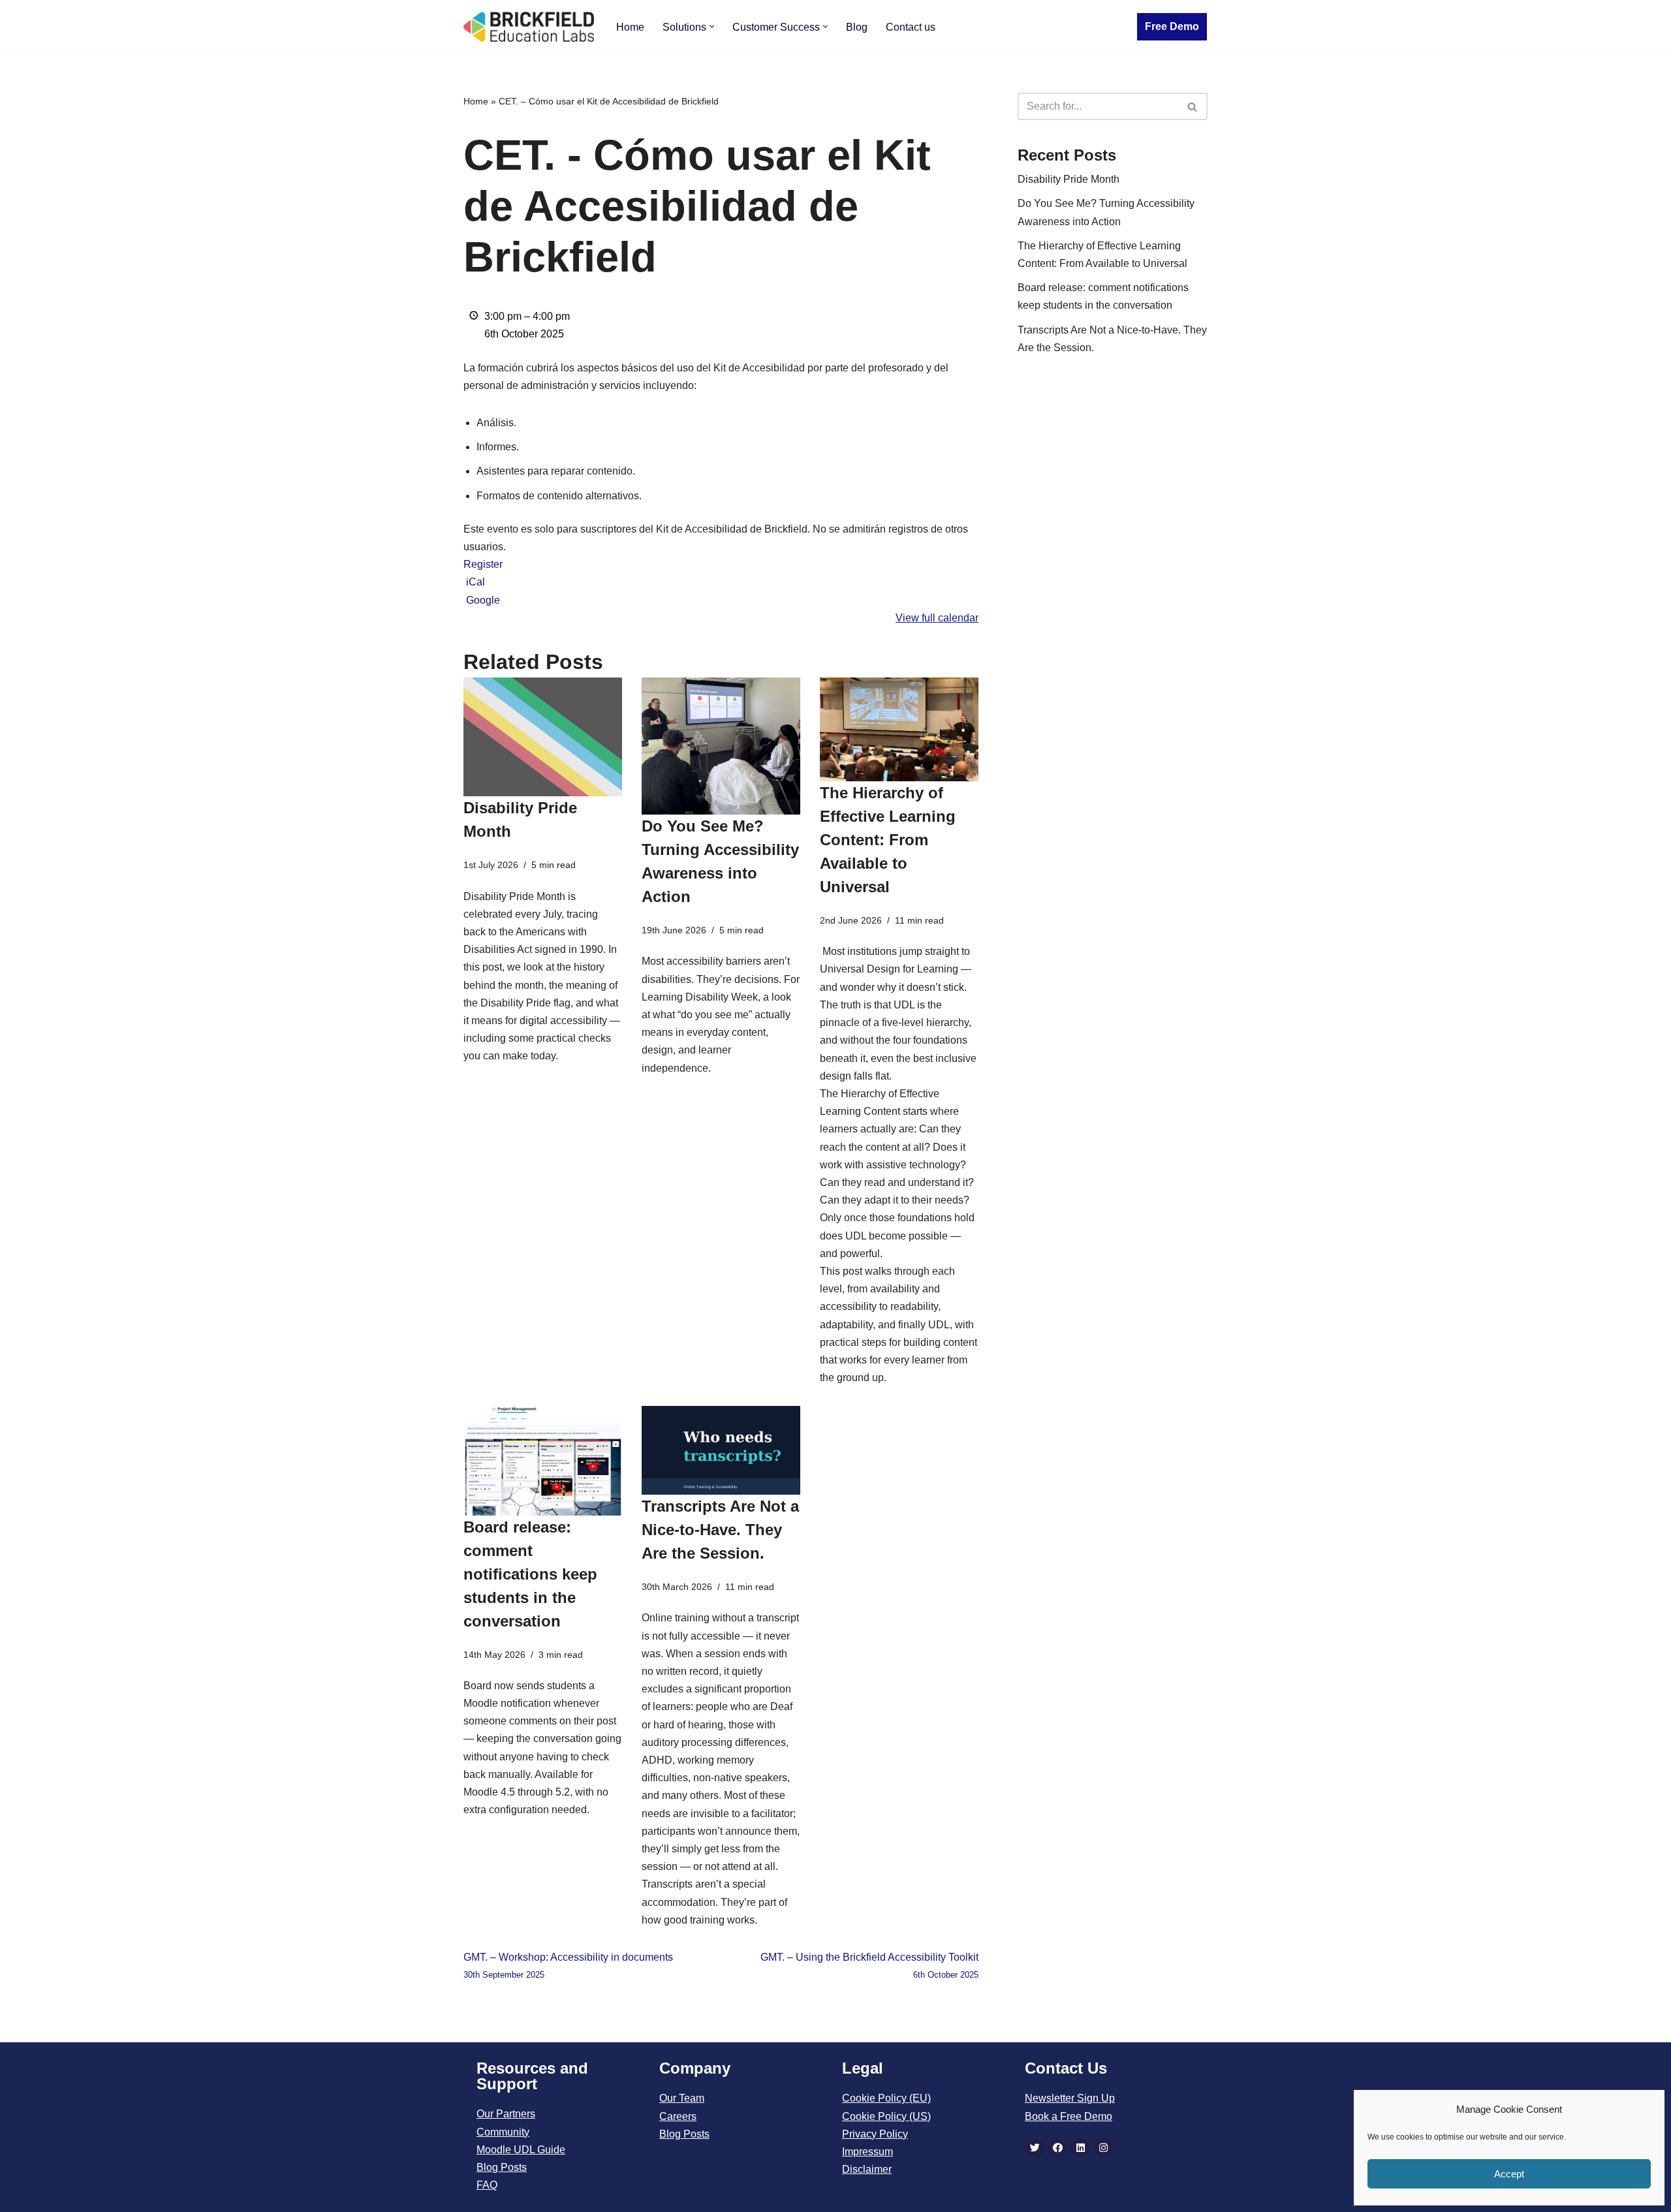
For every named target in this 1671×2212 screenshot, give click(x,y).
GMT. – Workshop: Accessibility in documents (568, 1966)
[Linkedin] (1080, 2148)
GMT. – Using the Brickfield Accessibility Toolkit (869, 1966)
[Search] (1193, 106)
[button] (712, 26)
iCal (476, 582)
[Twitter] (1035, 2148)
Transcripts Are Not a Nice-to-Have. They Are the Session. (720, 1530)
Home (630, 27)
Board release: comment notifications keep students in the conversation (530, 1574)
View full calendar (937, 618)
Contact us (911, 27)
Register (483, 564)
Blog (857, 27)
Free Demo (1172, 26)
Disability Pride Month (1069, 179)
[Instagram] (1103, 2148)
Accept (1509, 2174)
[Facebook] (1057, 2148)
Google (483, 600)
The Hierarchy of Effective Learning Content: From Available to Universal (888, 840)
